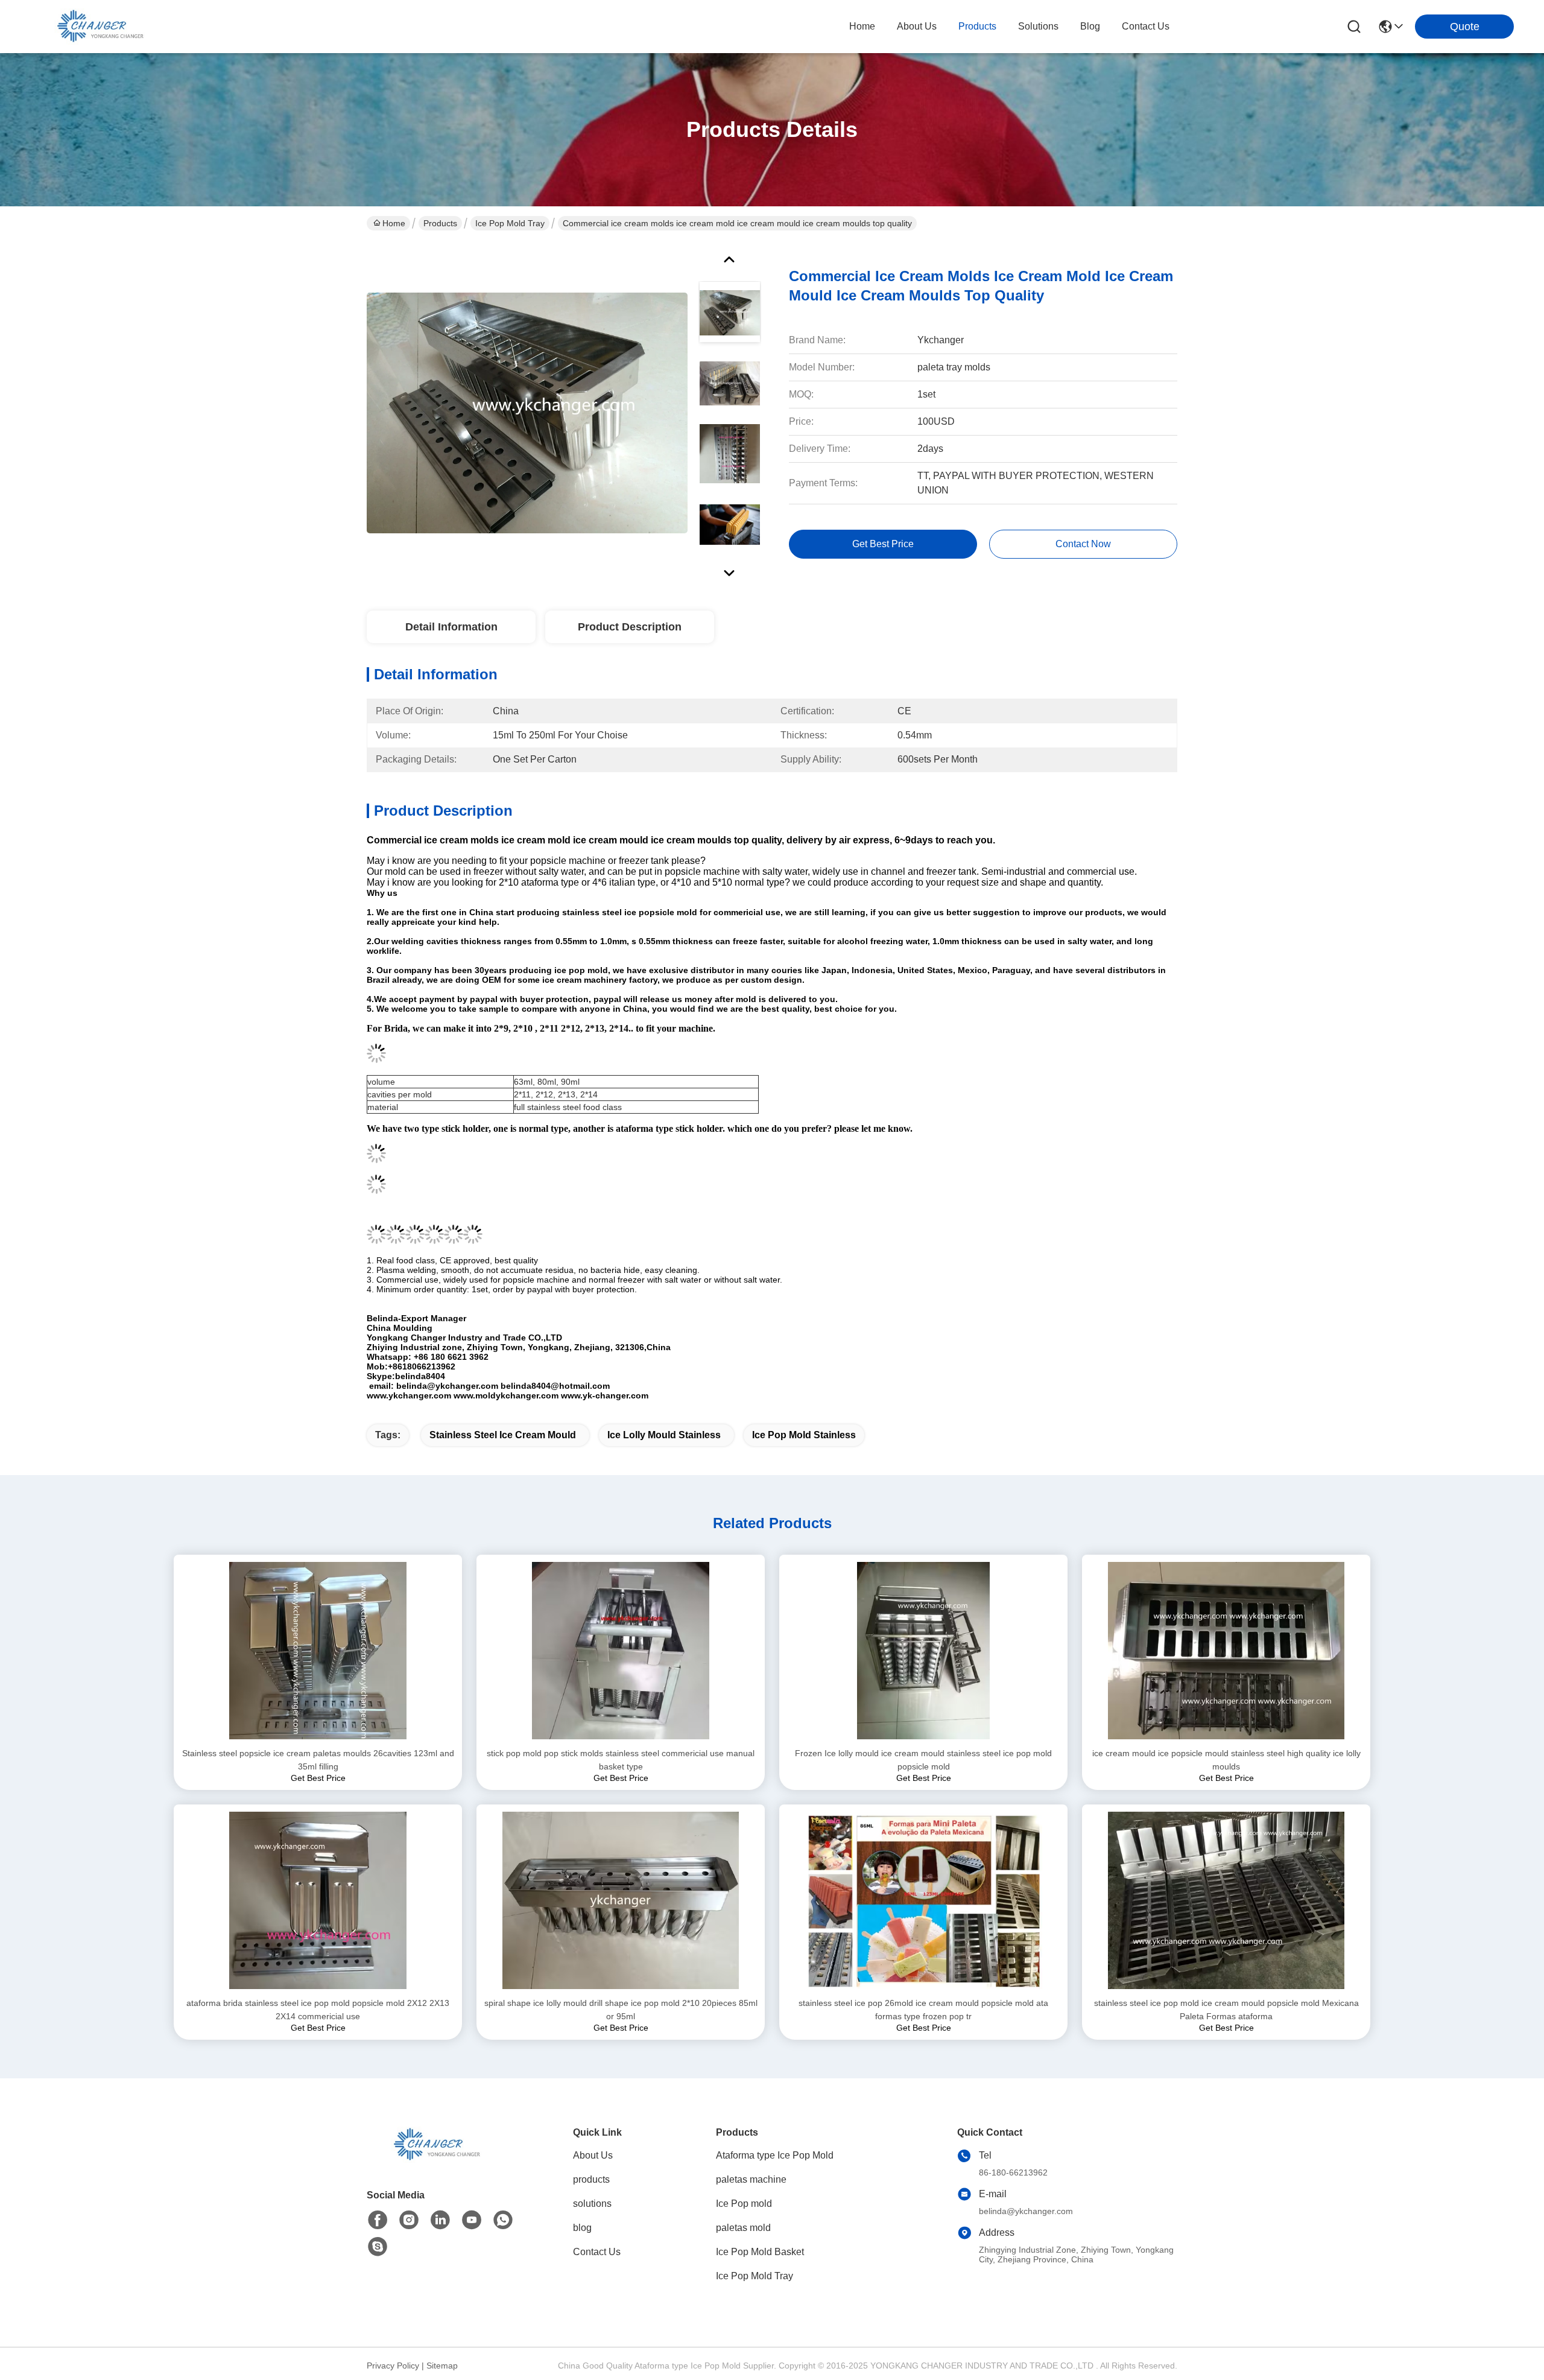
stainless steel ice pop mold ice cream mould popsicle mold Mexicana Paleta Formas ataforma (1226, 2010)
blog (1090, 26)
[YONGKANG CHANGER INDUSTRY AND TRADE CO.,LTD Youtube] (472, 2220)
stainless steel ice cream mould (503, 1435)
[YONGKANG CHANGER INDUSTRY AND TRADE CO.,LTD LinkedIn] (440, 2220)
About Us (593, 2155)
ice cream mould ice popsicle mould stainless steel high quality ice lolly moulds (1226, 1760)
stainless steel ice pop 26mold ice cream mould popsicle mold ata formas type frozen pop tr (923, 2010)
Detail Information (451, 627)
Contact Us (597, 2252)
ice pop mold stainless (804, 1435)
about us (917, 26)
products (977, 26)
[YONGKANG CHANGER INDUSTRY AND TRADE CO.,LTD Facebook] (378, 2220)
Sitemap (442, 2366)
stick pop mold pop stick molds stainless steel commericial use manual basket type (621, 1760)
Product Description (630, 627)
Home (862, 26)
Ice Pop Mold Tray (510, 223)
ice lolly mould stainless (664, 1435)
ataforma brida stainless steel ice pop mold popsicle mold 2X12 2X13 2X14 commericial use (318, 2010)
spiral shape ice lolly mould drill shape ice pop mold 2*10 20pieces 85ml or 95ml (621, 2010)
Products (440, 223)
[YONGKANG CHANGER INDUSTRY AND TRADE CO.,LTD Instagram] (409, 2220)
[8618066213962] (503, 2220)
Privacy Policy (393, 2366)
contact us (1146, 26)
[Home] (433, 2159)
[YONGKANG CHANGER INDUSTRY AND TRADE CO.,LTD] (96, 27)
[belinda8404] (378, 2247)
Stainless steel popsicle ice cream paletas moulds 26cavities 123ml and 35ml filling (318, 1760)
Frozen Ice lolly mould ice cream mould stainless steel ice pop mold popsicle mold (923, 1760)
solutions (1038, 26)
